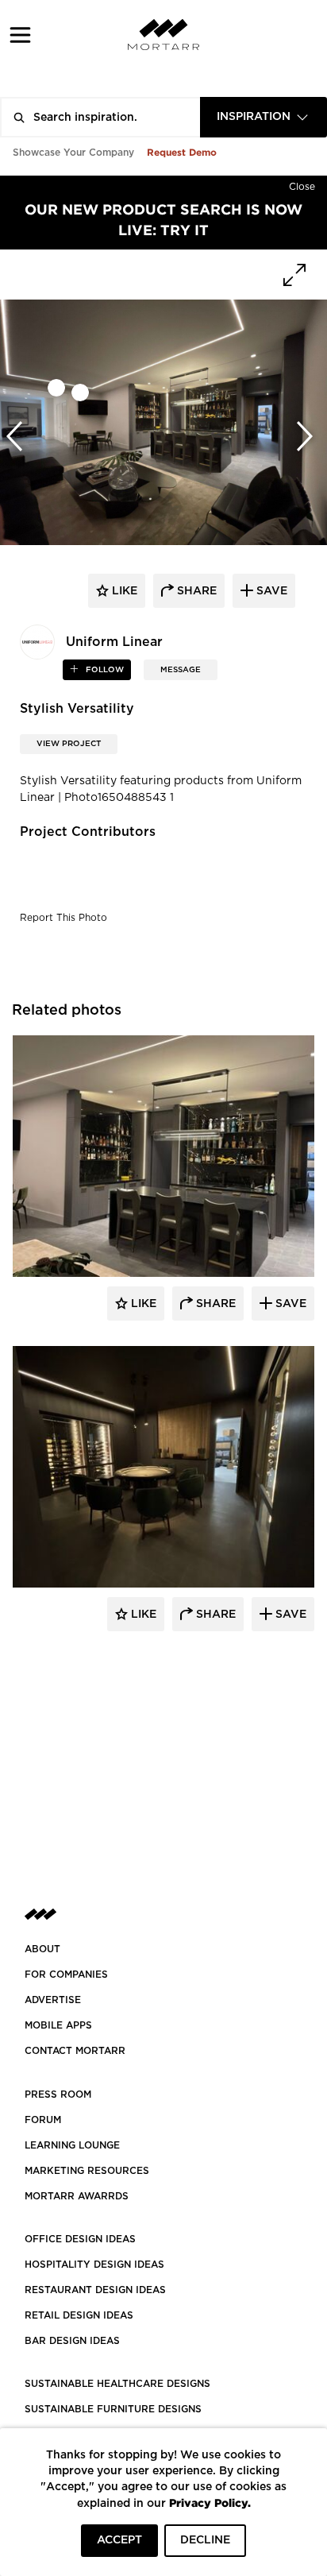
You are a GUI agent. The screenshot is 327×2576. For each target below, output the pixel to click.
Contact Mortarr (75, 2051)
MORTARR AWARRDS (77, 2196)
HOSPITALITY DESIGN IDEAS (94, 2265)
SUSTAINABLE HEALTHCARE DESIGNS (117, 2384)
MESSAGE (181, 670)
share (195, 591)
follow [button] (104, 670)
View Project (69, 744)
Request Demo (182, 152)
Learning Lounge (72, 2145)
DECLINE (205, 2540)
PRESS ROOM (58, 2094)
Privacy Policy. (210, 2503)
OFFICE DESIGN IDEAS (80, 2239)
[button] (20, 35)
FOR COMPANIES (66, 1975)
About (42, 1949)
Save (289, 1304)
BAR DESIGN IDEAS (72, 2341)
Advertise (53, 2000)
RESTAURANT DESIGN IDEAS (95, 2290)
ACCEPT (119, 2540)
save (270, 591)
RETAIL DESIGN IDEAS (79, 2315)
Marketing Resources (87, 2171)
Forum (43, 2120)
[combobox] (264, 117)
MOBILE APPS (58, 2025)
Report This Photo (63, 918)
